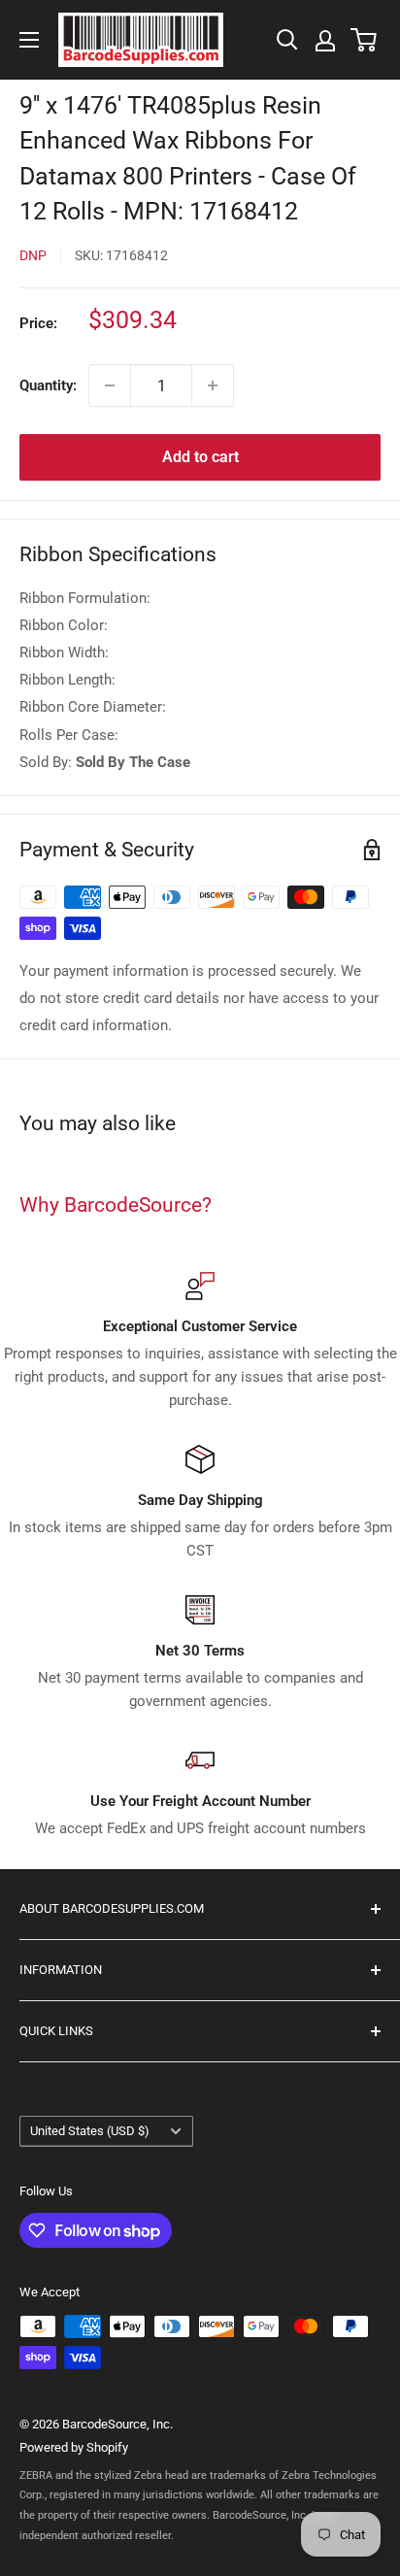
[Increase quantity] (213, 385)
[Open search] (287, 40)
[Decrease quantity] (110, 385)
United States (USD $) (90, 2131)
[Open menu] (29, 40)
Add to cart (200, 457)
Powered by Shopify (74, 2447)
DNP (33, 255)
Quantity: (48, 385)
